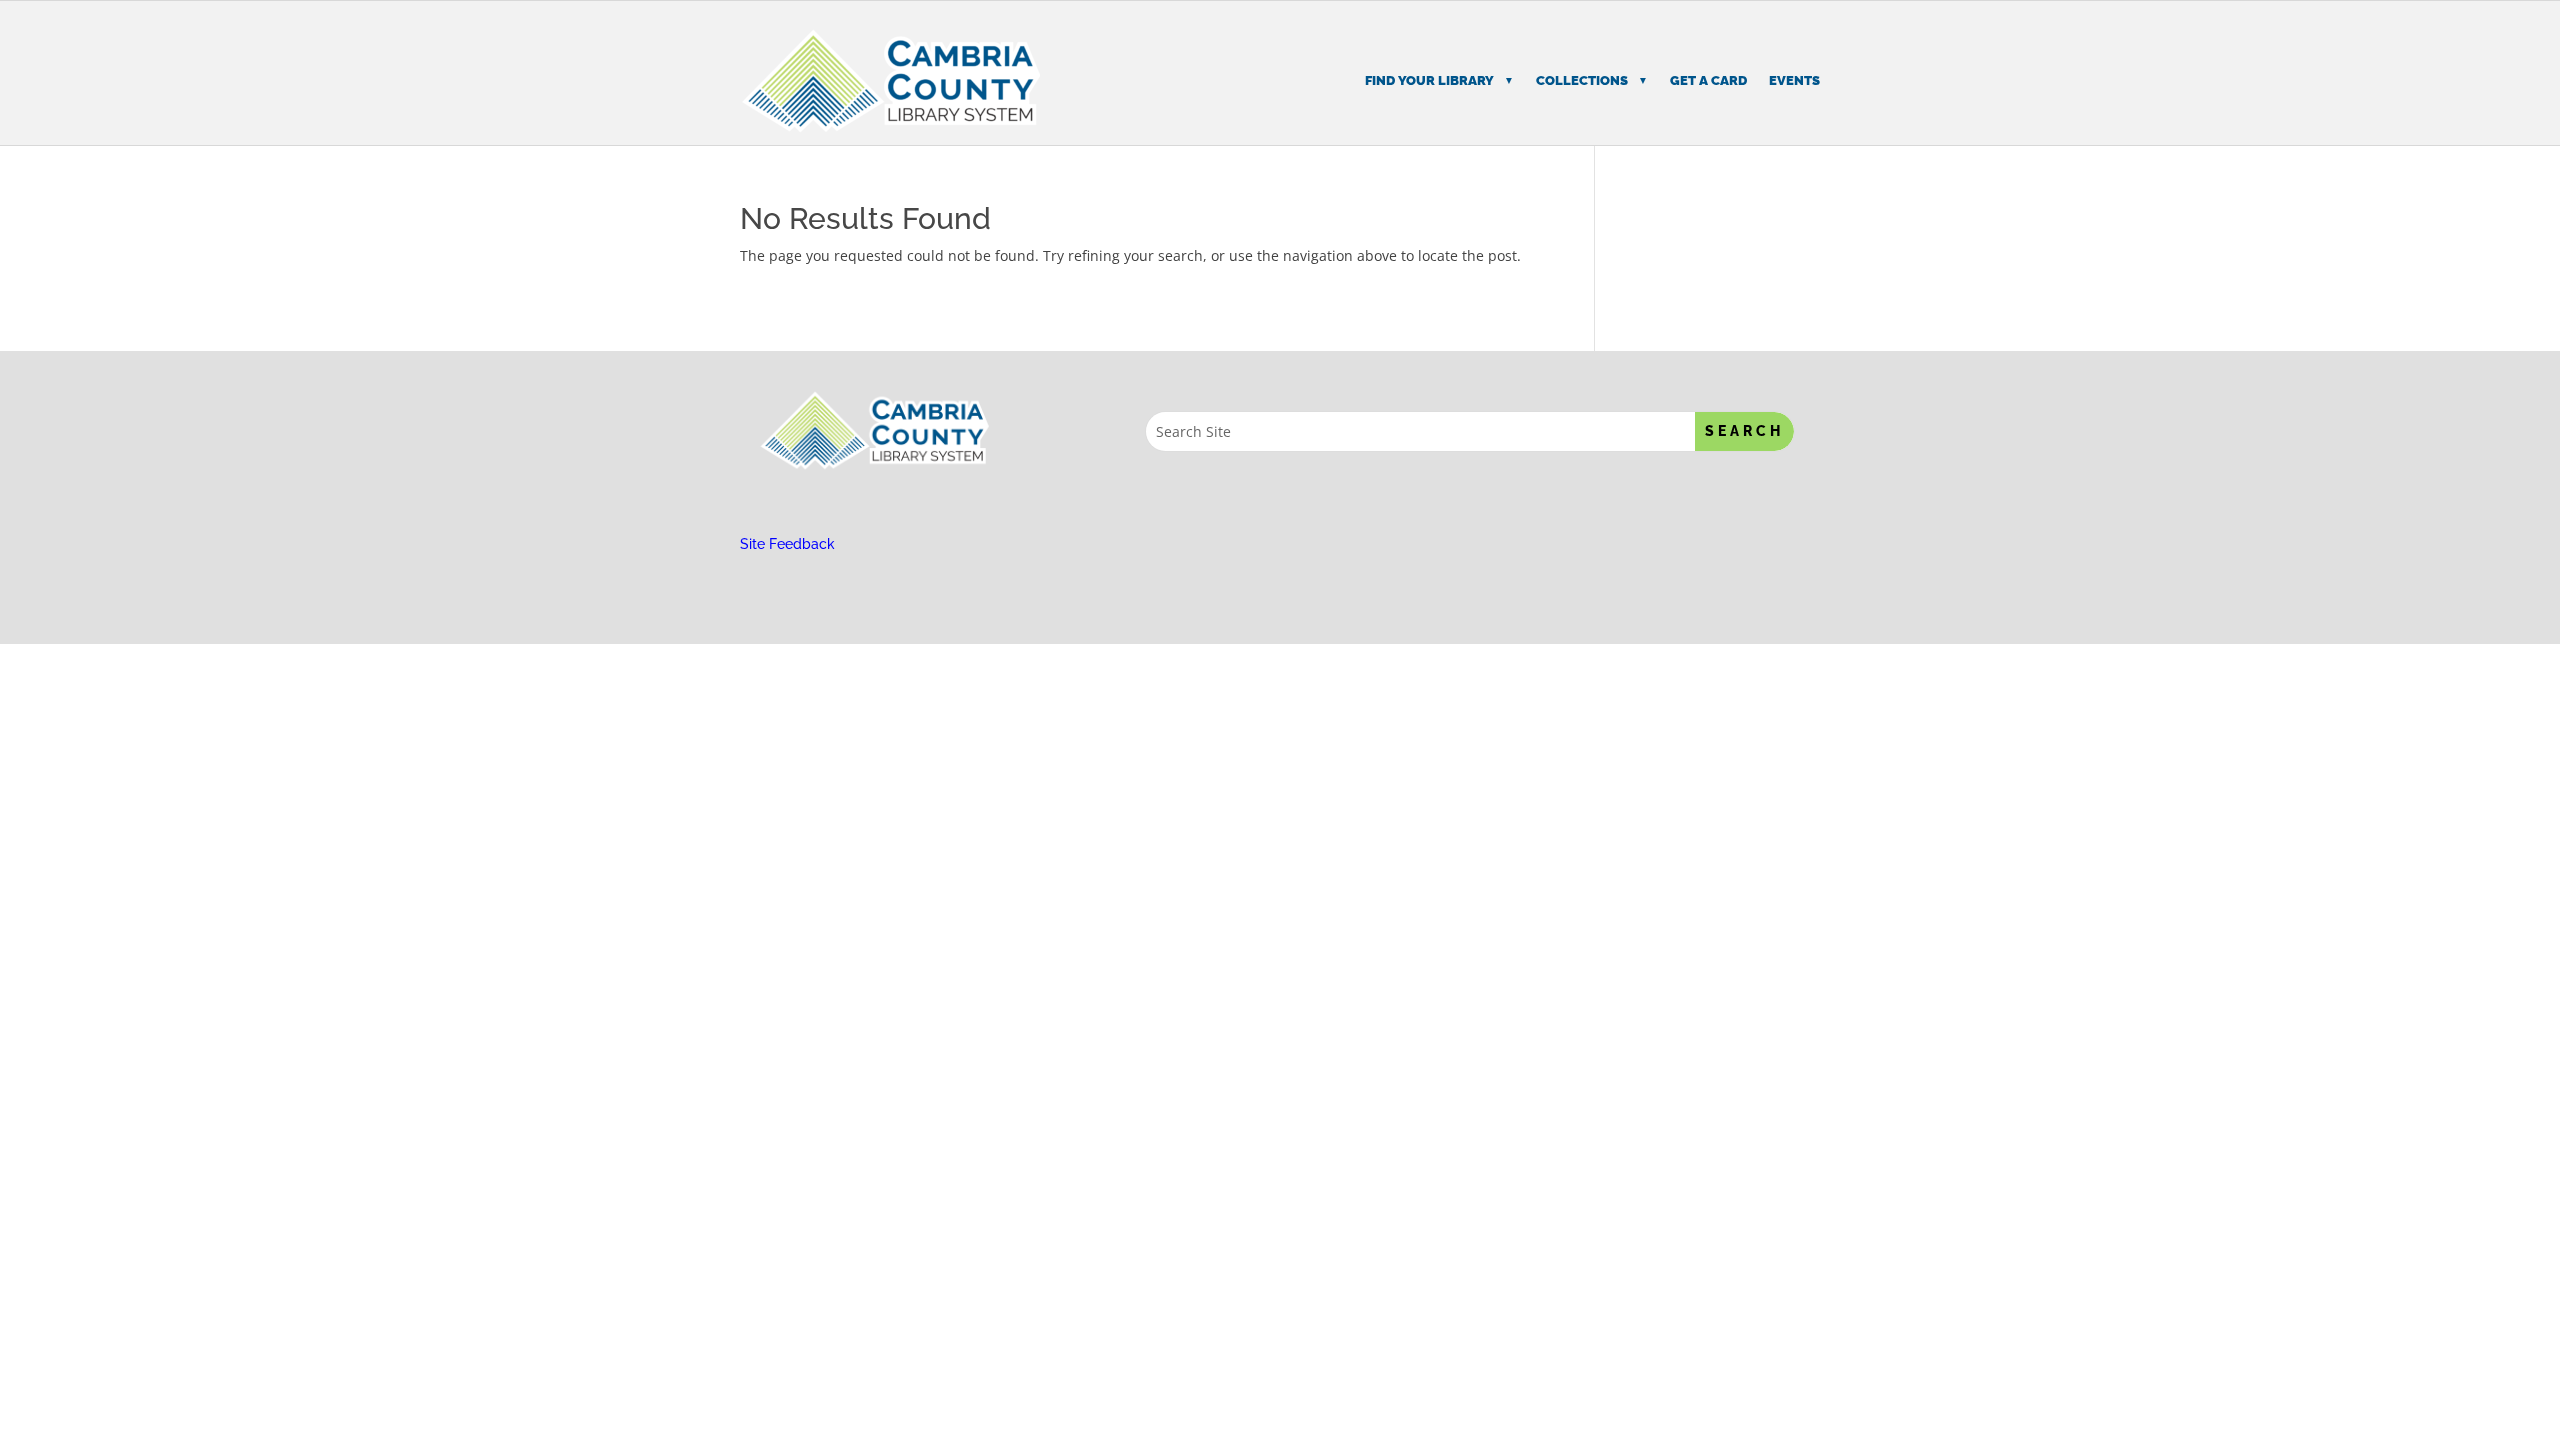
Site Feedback (787, 544)
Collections (1582, 80)
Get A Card (1708, 80)
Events (1794, 80)
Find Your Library (1429, 80)
